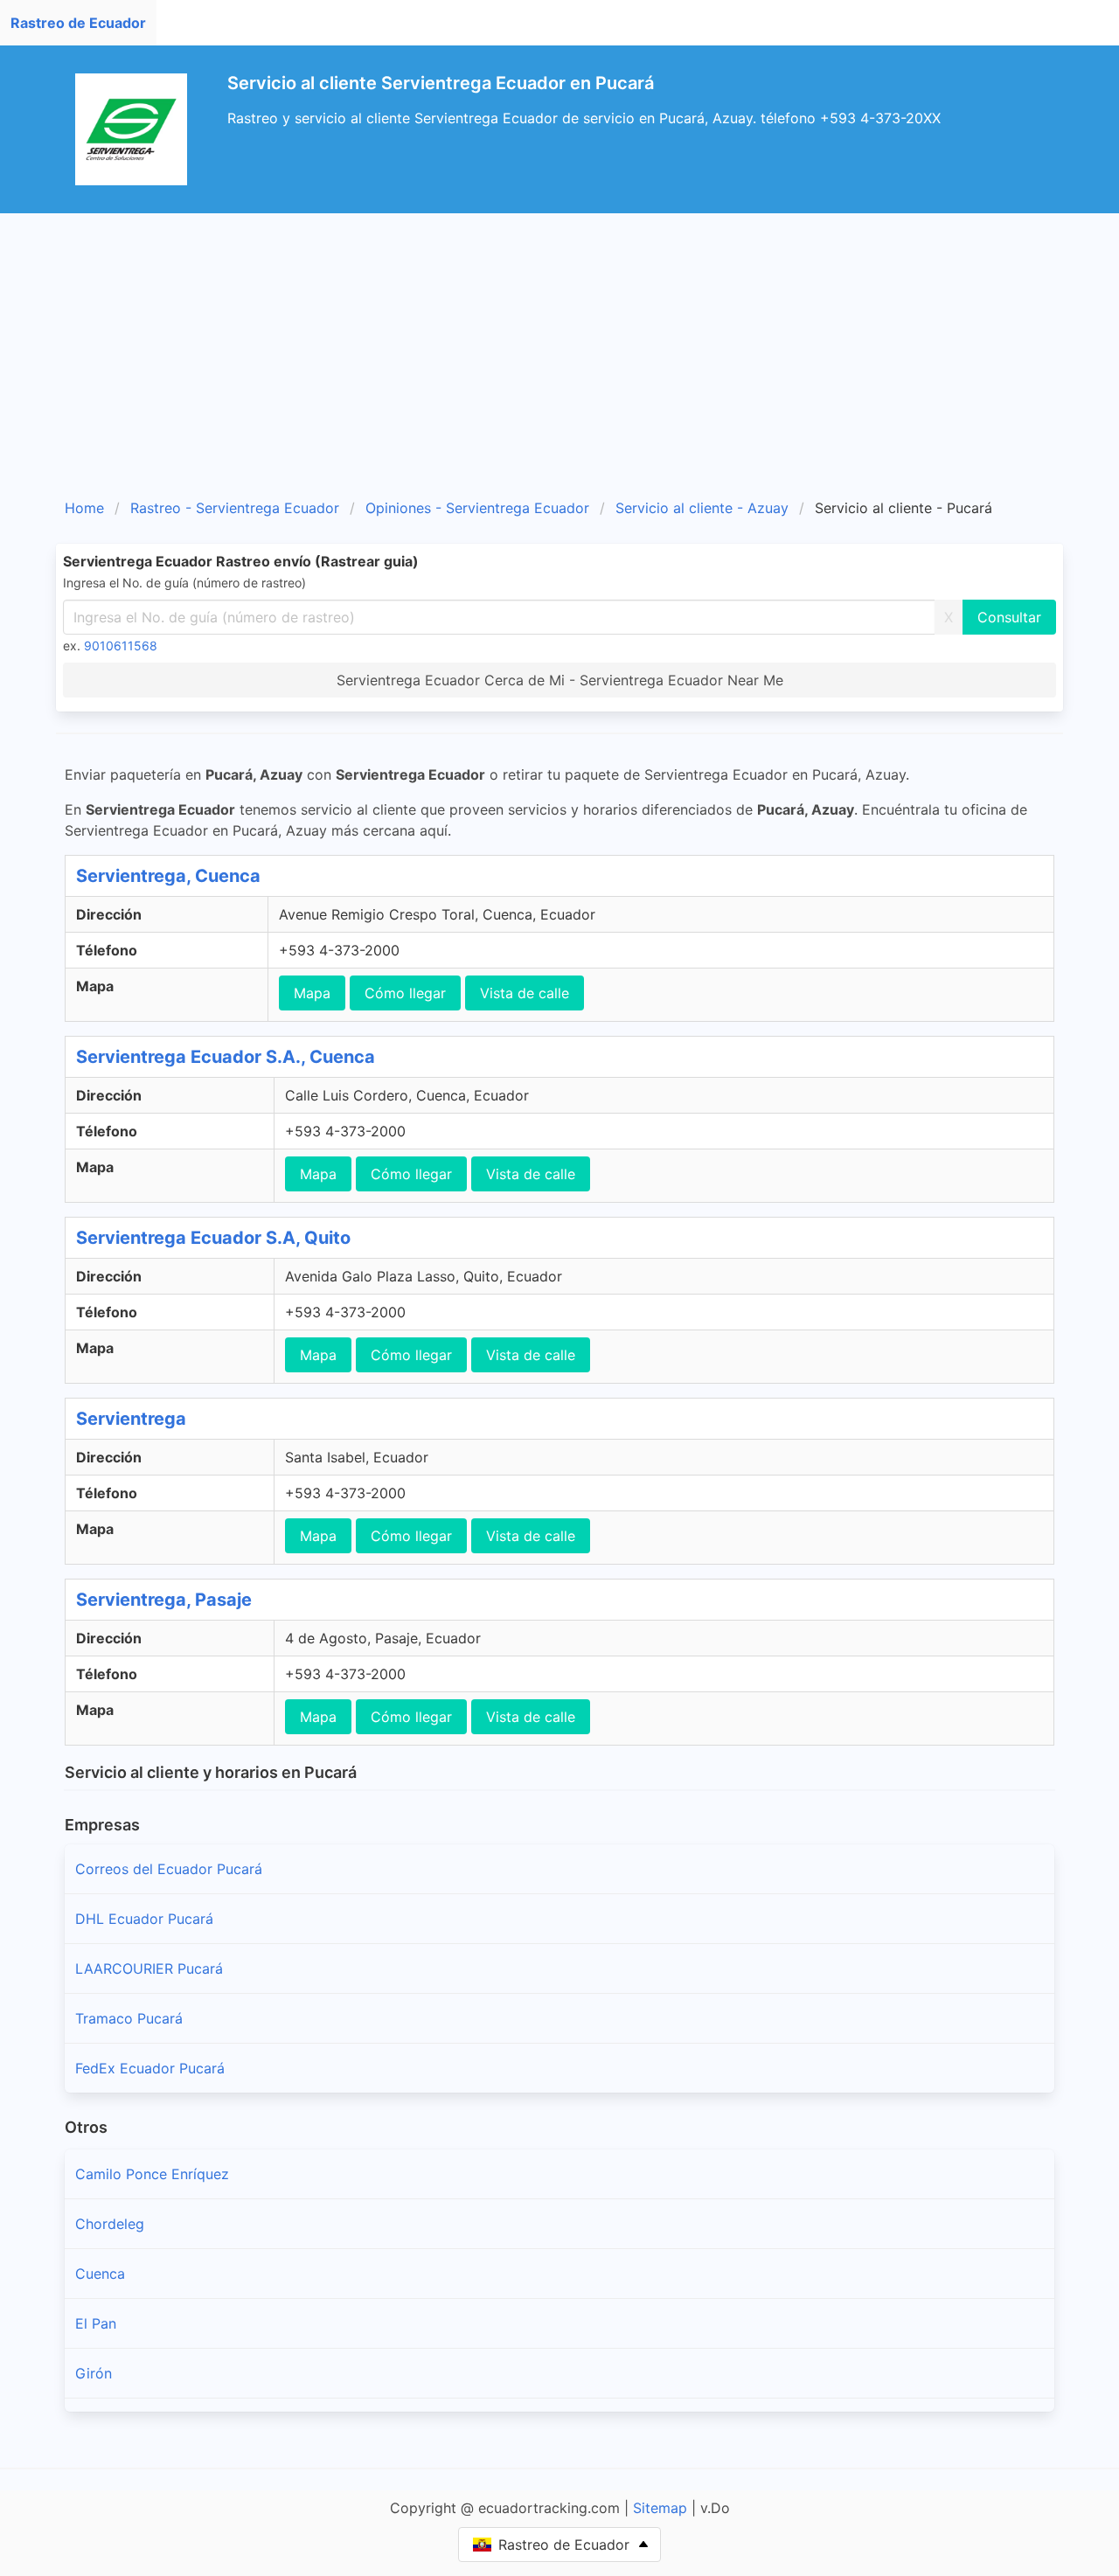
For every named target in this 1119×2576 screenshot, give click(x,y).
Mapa (312, 993)
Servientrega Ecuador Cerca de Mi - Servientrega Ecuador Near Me (560, 680)
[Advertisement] (559, 344)
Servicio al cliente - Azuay (702, 508)
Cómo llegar (405, 993)
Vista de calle (525, 993)
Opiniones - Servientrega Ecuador (477, 508)
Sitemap (660, 2508)
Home (84, 508)
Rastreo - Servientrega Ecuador (235, 508)
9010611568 (121, 646)
